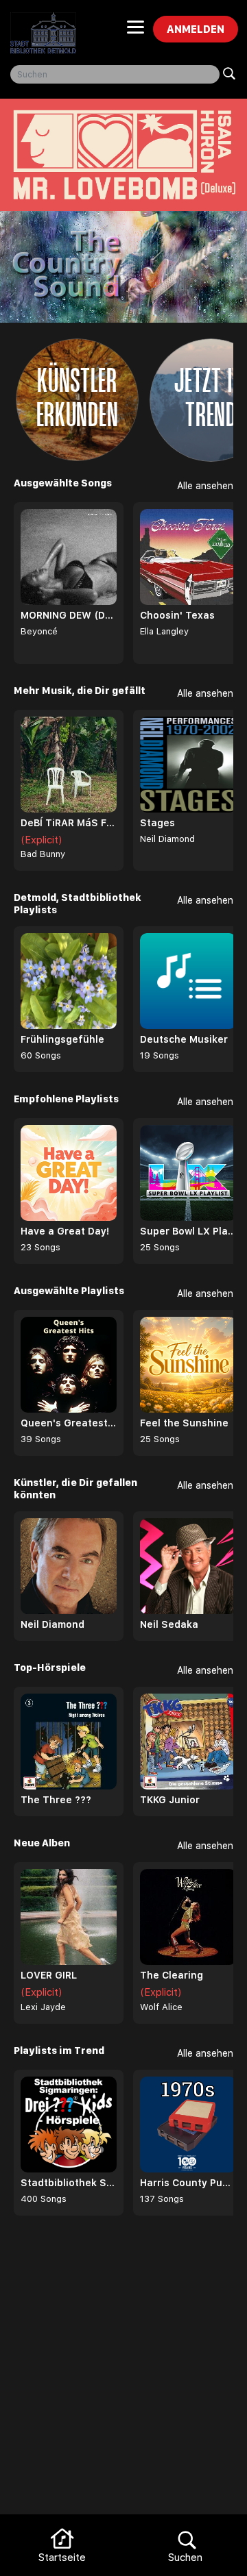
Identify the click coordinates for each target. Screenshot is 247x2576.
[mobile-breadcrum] (136, 32)
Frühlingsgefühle (62, 1039)
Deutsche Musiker (184, 1039)
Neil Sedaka (169, 1624)
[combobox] (115, 74)
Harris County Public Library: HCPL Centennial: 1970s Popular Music (188, 2183)
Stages (157, 823)
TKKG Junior (170, 1800)
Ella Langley (164, 631)
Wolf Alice (161, 2007)
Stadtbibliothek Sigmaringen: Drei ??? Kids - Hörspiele (69, 2183)
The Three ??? (56, 1800)
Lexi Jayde (43, 2007)
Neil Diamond (167, 839)
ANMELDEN (196, 29)
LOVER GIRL (49, 1975)
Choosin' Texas (177, 615)
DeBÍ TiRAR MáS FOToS (69, 823)
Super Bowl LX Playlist (188, 1231)
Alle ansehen (205, 486)
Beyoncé (39, 631)
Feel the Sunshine (184, 1423)
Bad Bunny (43, 854)
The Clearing (172, 1975)
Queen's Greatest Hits (69, 1423)
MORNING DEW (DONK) (69, 615)
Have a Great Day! (65, 1231)
